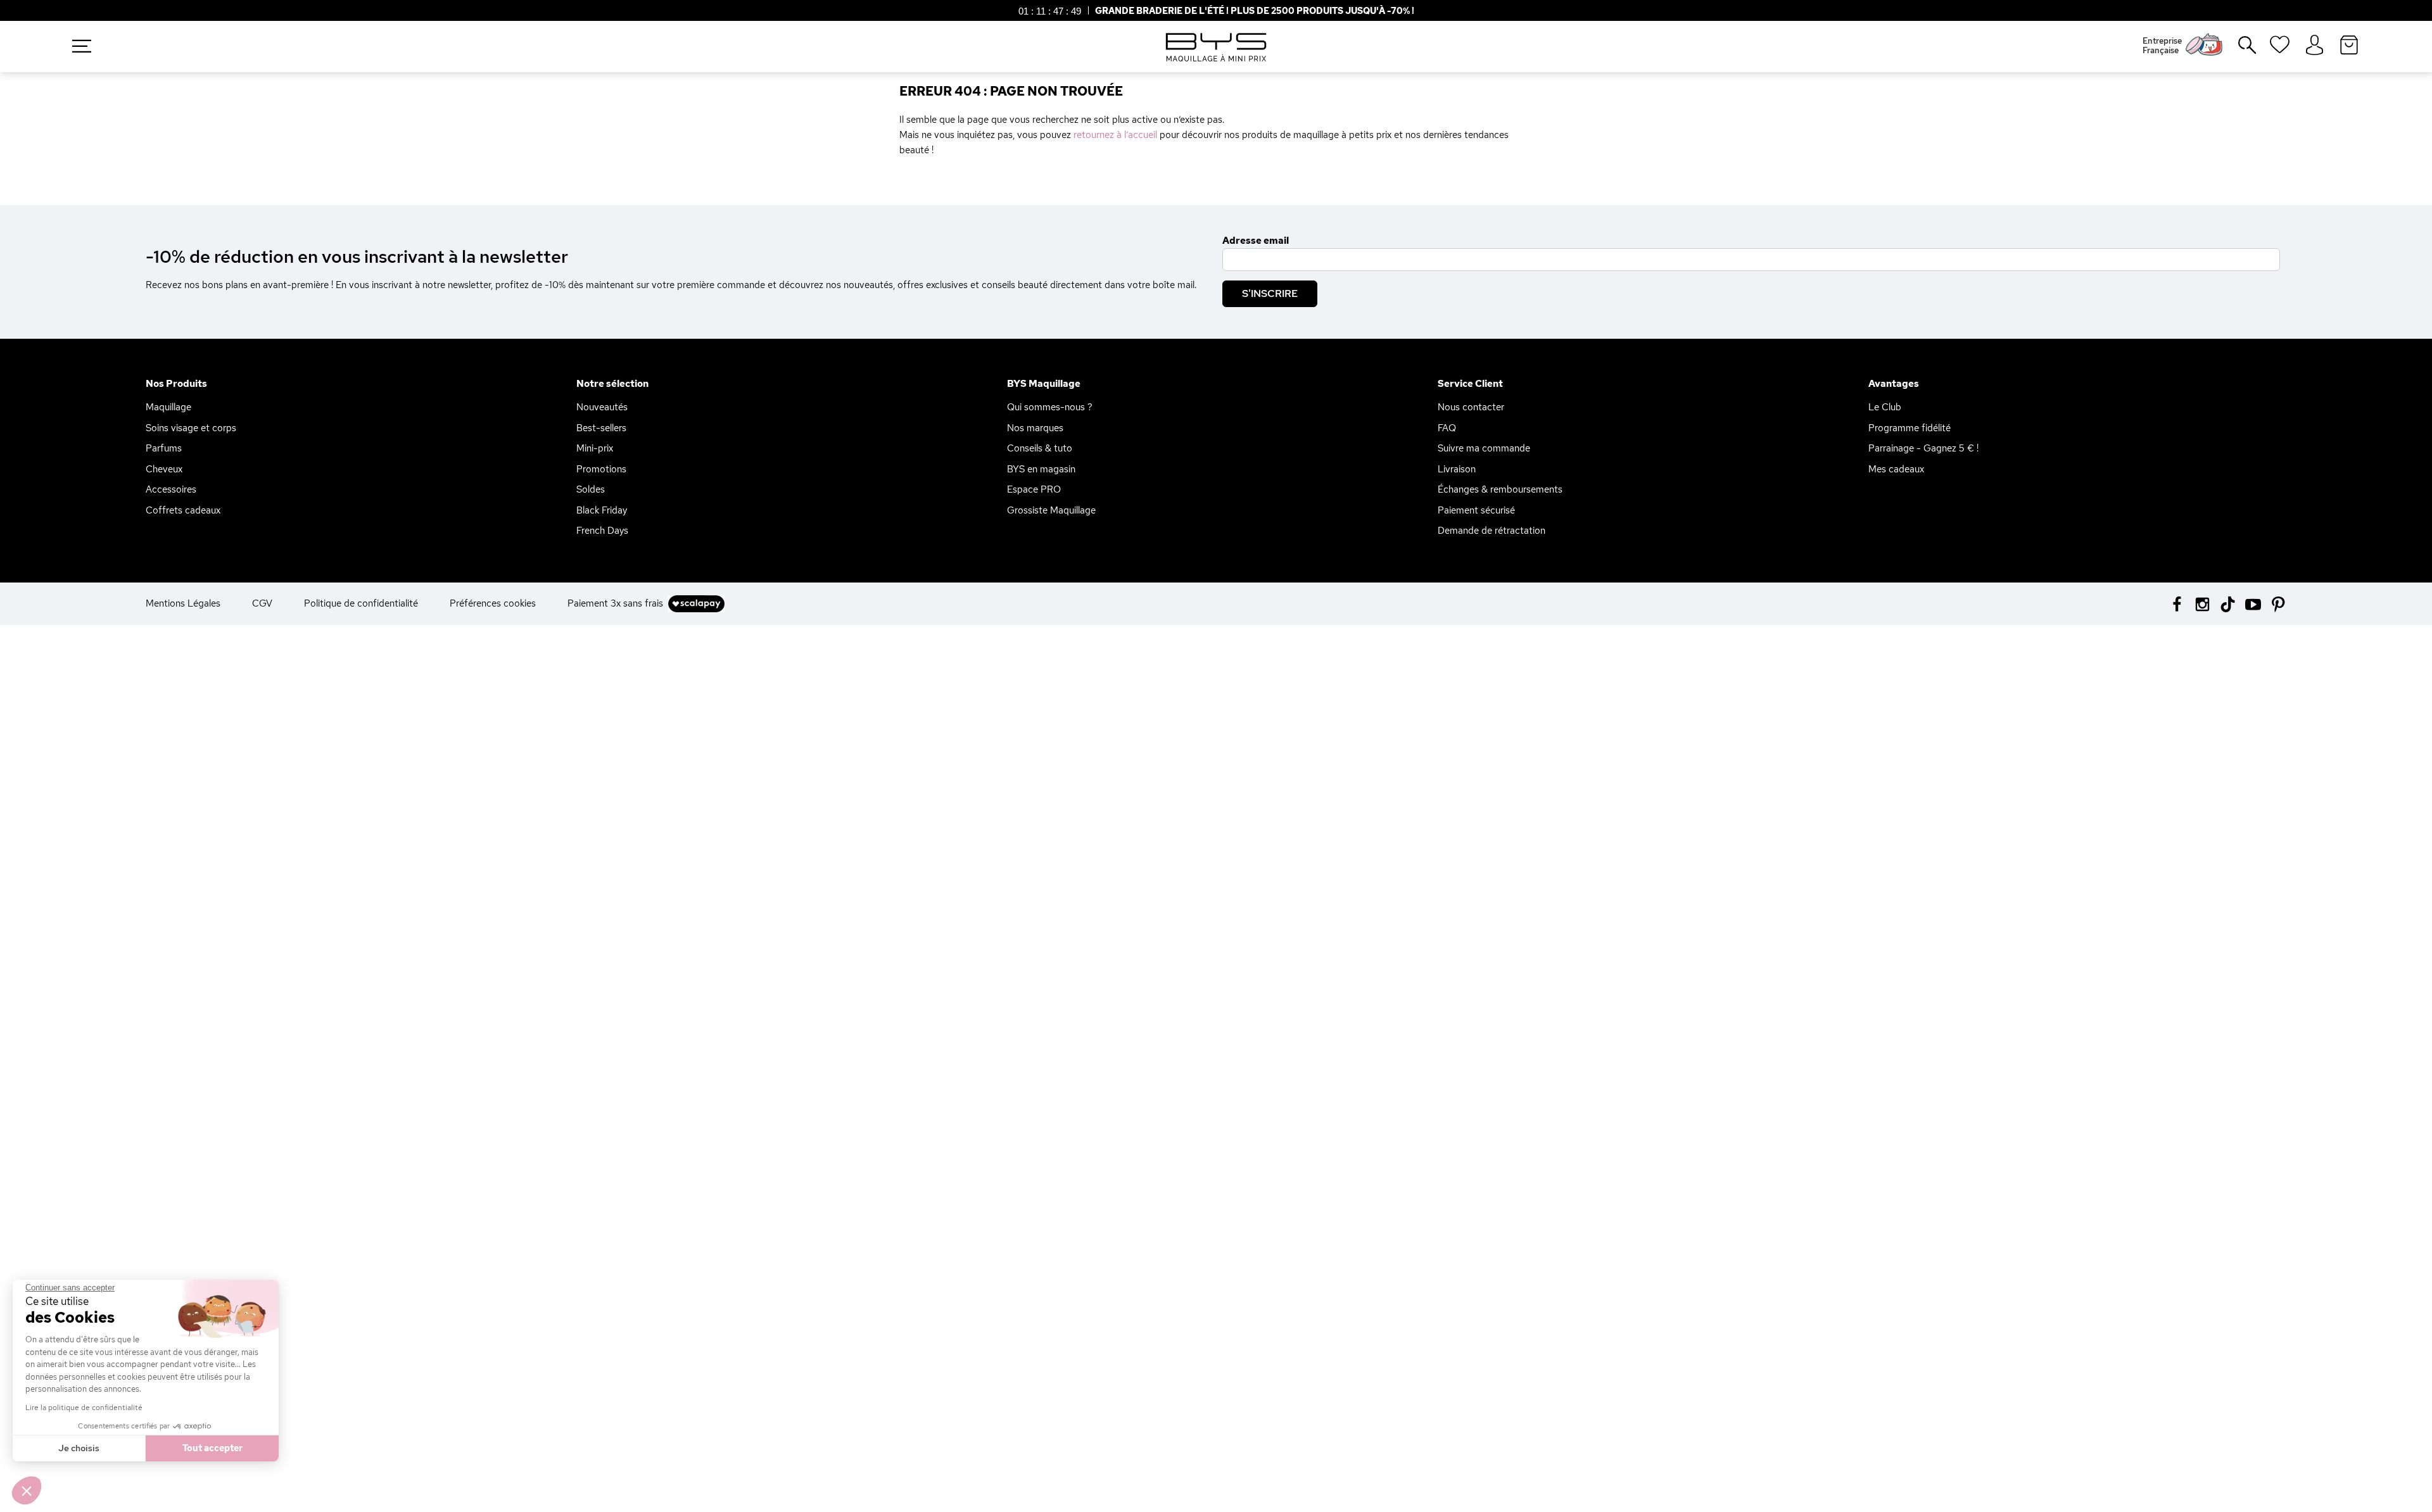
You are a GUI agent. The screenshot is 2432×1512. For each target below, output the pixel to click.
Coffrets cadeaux (183, 510)
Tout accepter (212, 1448)
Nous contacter (1471, 407)
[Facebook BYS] (2177, 603)
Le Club (1885, 407)
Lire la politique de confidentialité (84, 1408)
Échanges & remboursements (1500, 489)
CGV (262, 603)
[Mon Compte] (2315, 46)
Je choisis (79, 1448)
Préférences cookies (493, 603)
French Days (602, 531)
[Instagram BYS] (2202, 603)
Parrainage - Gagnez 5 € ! (1923, 448)
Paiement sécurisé (1476, 510)
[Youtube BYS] (2253, 603)
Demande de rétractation (1491, 531)
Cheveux (164, 469)
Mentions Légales (183, 603)
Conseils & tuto (1040, 448)
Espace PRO (1034, 489)
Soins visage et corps (191, 428)
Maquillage (168, 407)
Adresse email (1256, 241)
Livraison (1457, 469)
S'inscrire (1270, 293)
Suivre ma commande (1484, 448)
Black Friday (602, 510)
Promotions (601, 469)
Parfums (164, 448)
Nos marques (1035, 428)
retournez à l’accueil (1115, 135)
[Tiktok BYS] (2228, 604)
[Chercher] (2238, 50)
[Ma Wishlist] (2280, 49)
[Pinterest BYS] (2278, 603)
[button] (27, 1490)
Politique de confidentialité (361, 603)
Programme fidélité (1909, 428)
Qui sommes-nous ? (1050, 407)
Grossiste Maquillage (1051, 510)
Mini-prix (595, 448)
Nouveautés (602, 407)
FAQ (1447, 428)
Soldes (591, 489)
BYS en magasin (1041, 469)
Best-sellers (601, 428)
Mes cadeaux (1896, 469)
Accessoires (171, 489)
